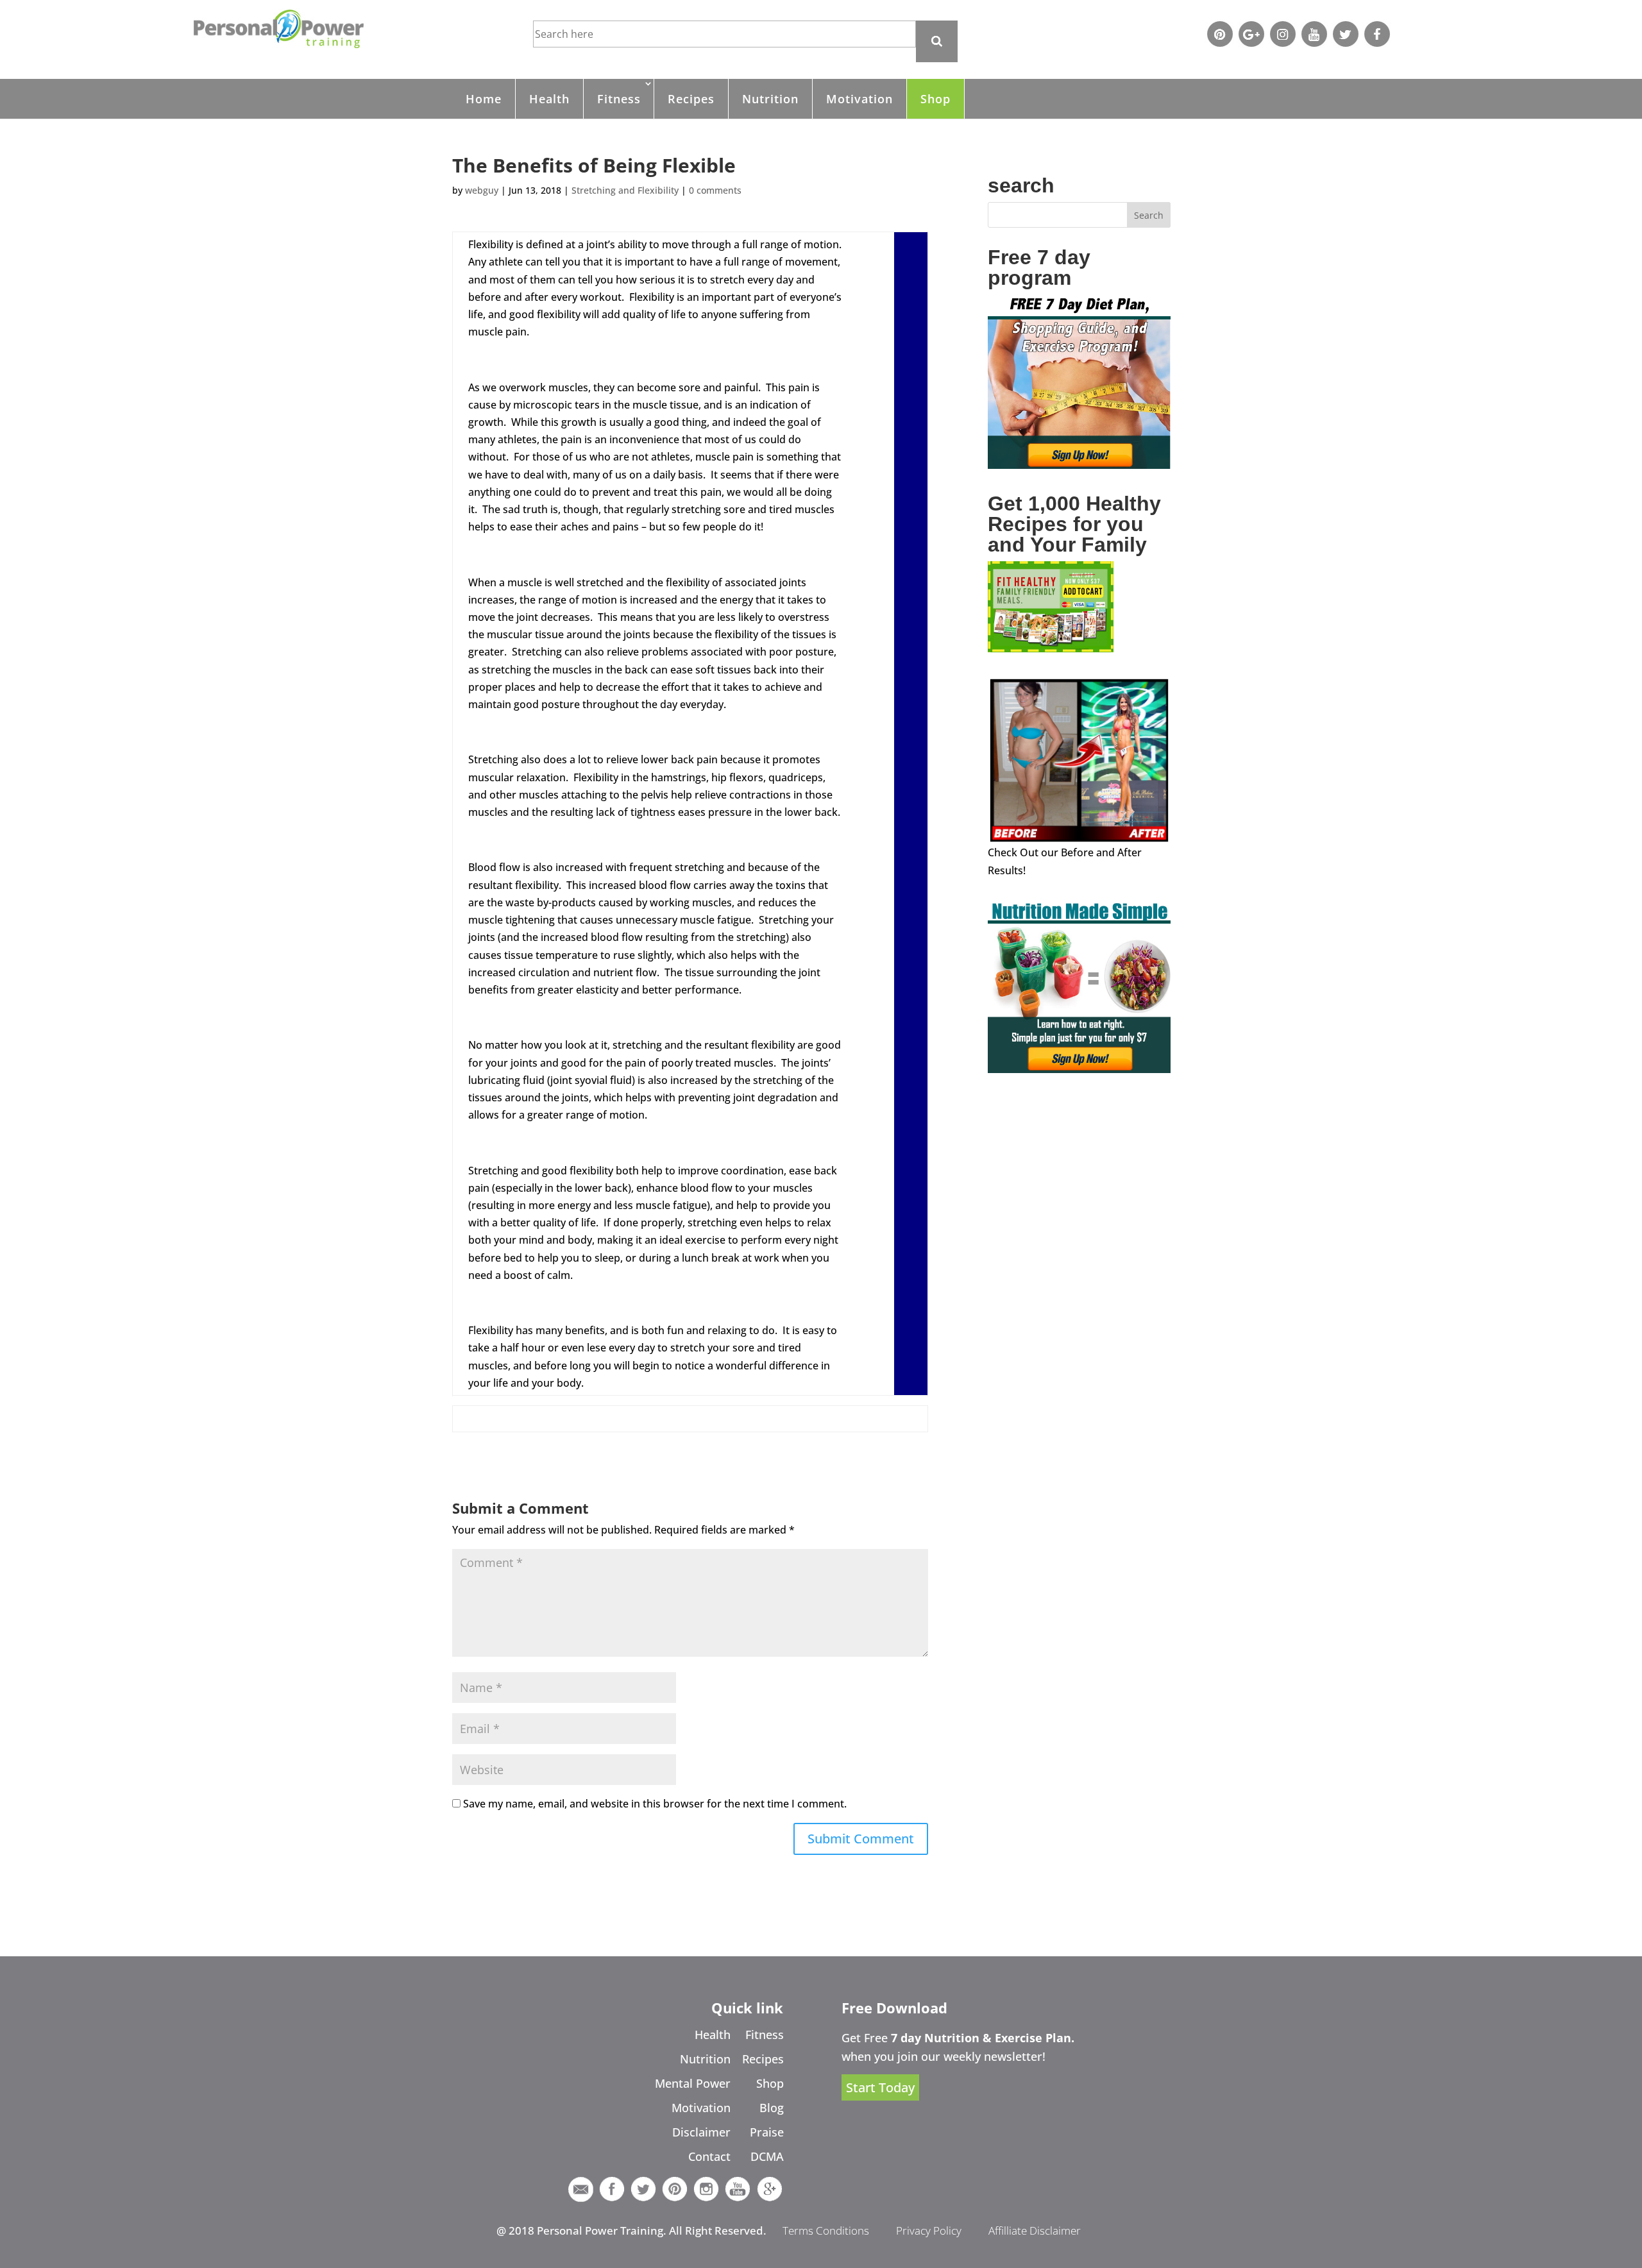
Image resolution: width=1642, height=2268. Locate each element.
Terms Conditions (826, 2230)
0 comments (715, 190)
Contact (709, 2156)
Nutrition (770, 99)
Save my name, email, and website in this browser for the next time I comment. (655, 1804)
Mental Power (693, 2083)
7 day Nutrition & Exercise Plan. (983, 2038)
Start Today (880, 2087)
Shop (935, 99)
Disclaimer (701, 2132)
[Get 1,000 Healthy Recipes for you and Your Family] (1051, 648)
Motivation (859, 99)
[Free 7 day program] (1079, 465)
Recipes (691, 99)
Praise (767, 2132)
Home (484, 99)
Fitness (619, 99)
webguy (482, 190)
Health (549, 99)
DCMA (767, 2156)
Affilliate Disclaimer (1035, 2230)
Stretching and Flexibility (625, 190)
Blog (772, 2108)
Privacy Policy (929, 2230)
